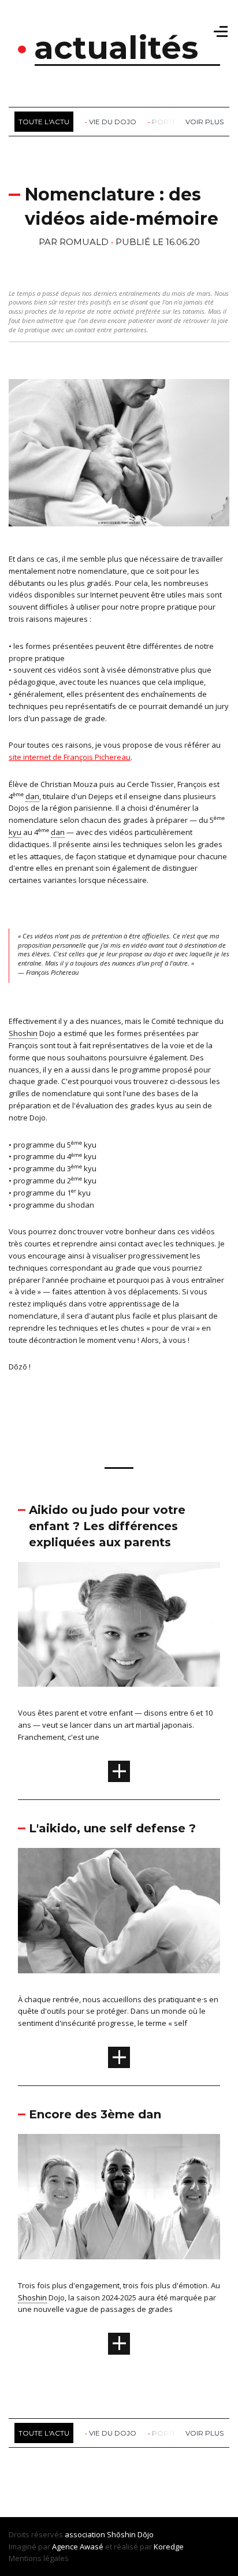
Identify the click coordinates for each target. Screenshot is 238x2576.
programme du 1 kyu (52, 1193)
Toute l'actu (44, 122)
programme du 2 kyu (55, 1181)
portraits (172, 122)
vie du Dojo (113, 122)
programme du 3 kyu (55, 1168)
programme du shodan (54, 1205)
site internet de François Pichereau (70, 757)
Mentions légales (39, 2558)
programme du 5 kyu (55, 1145)
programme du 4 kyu (55, 1156)
